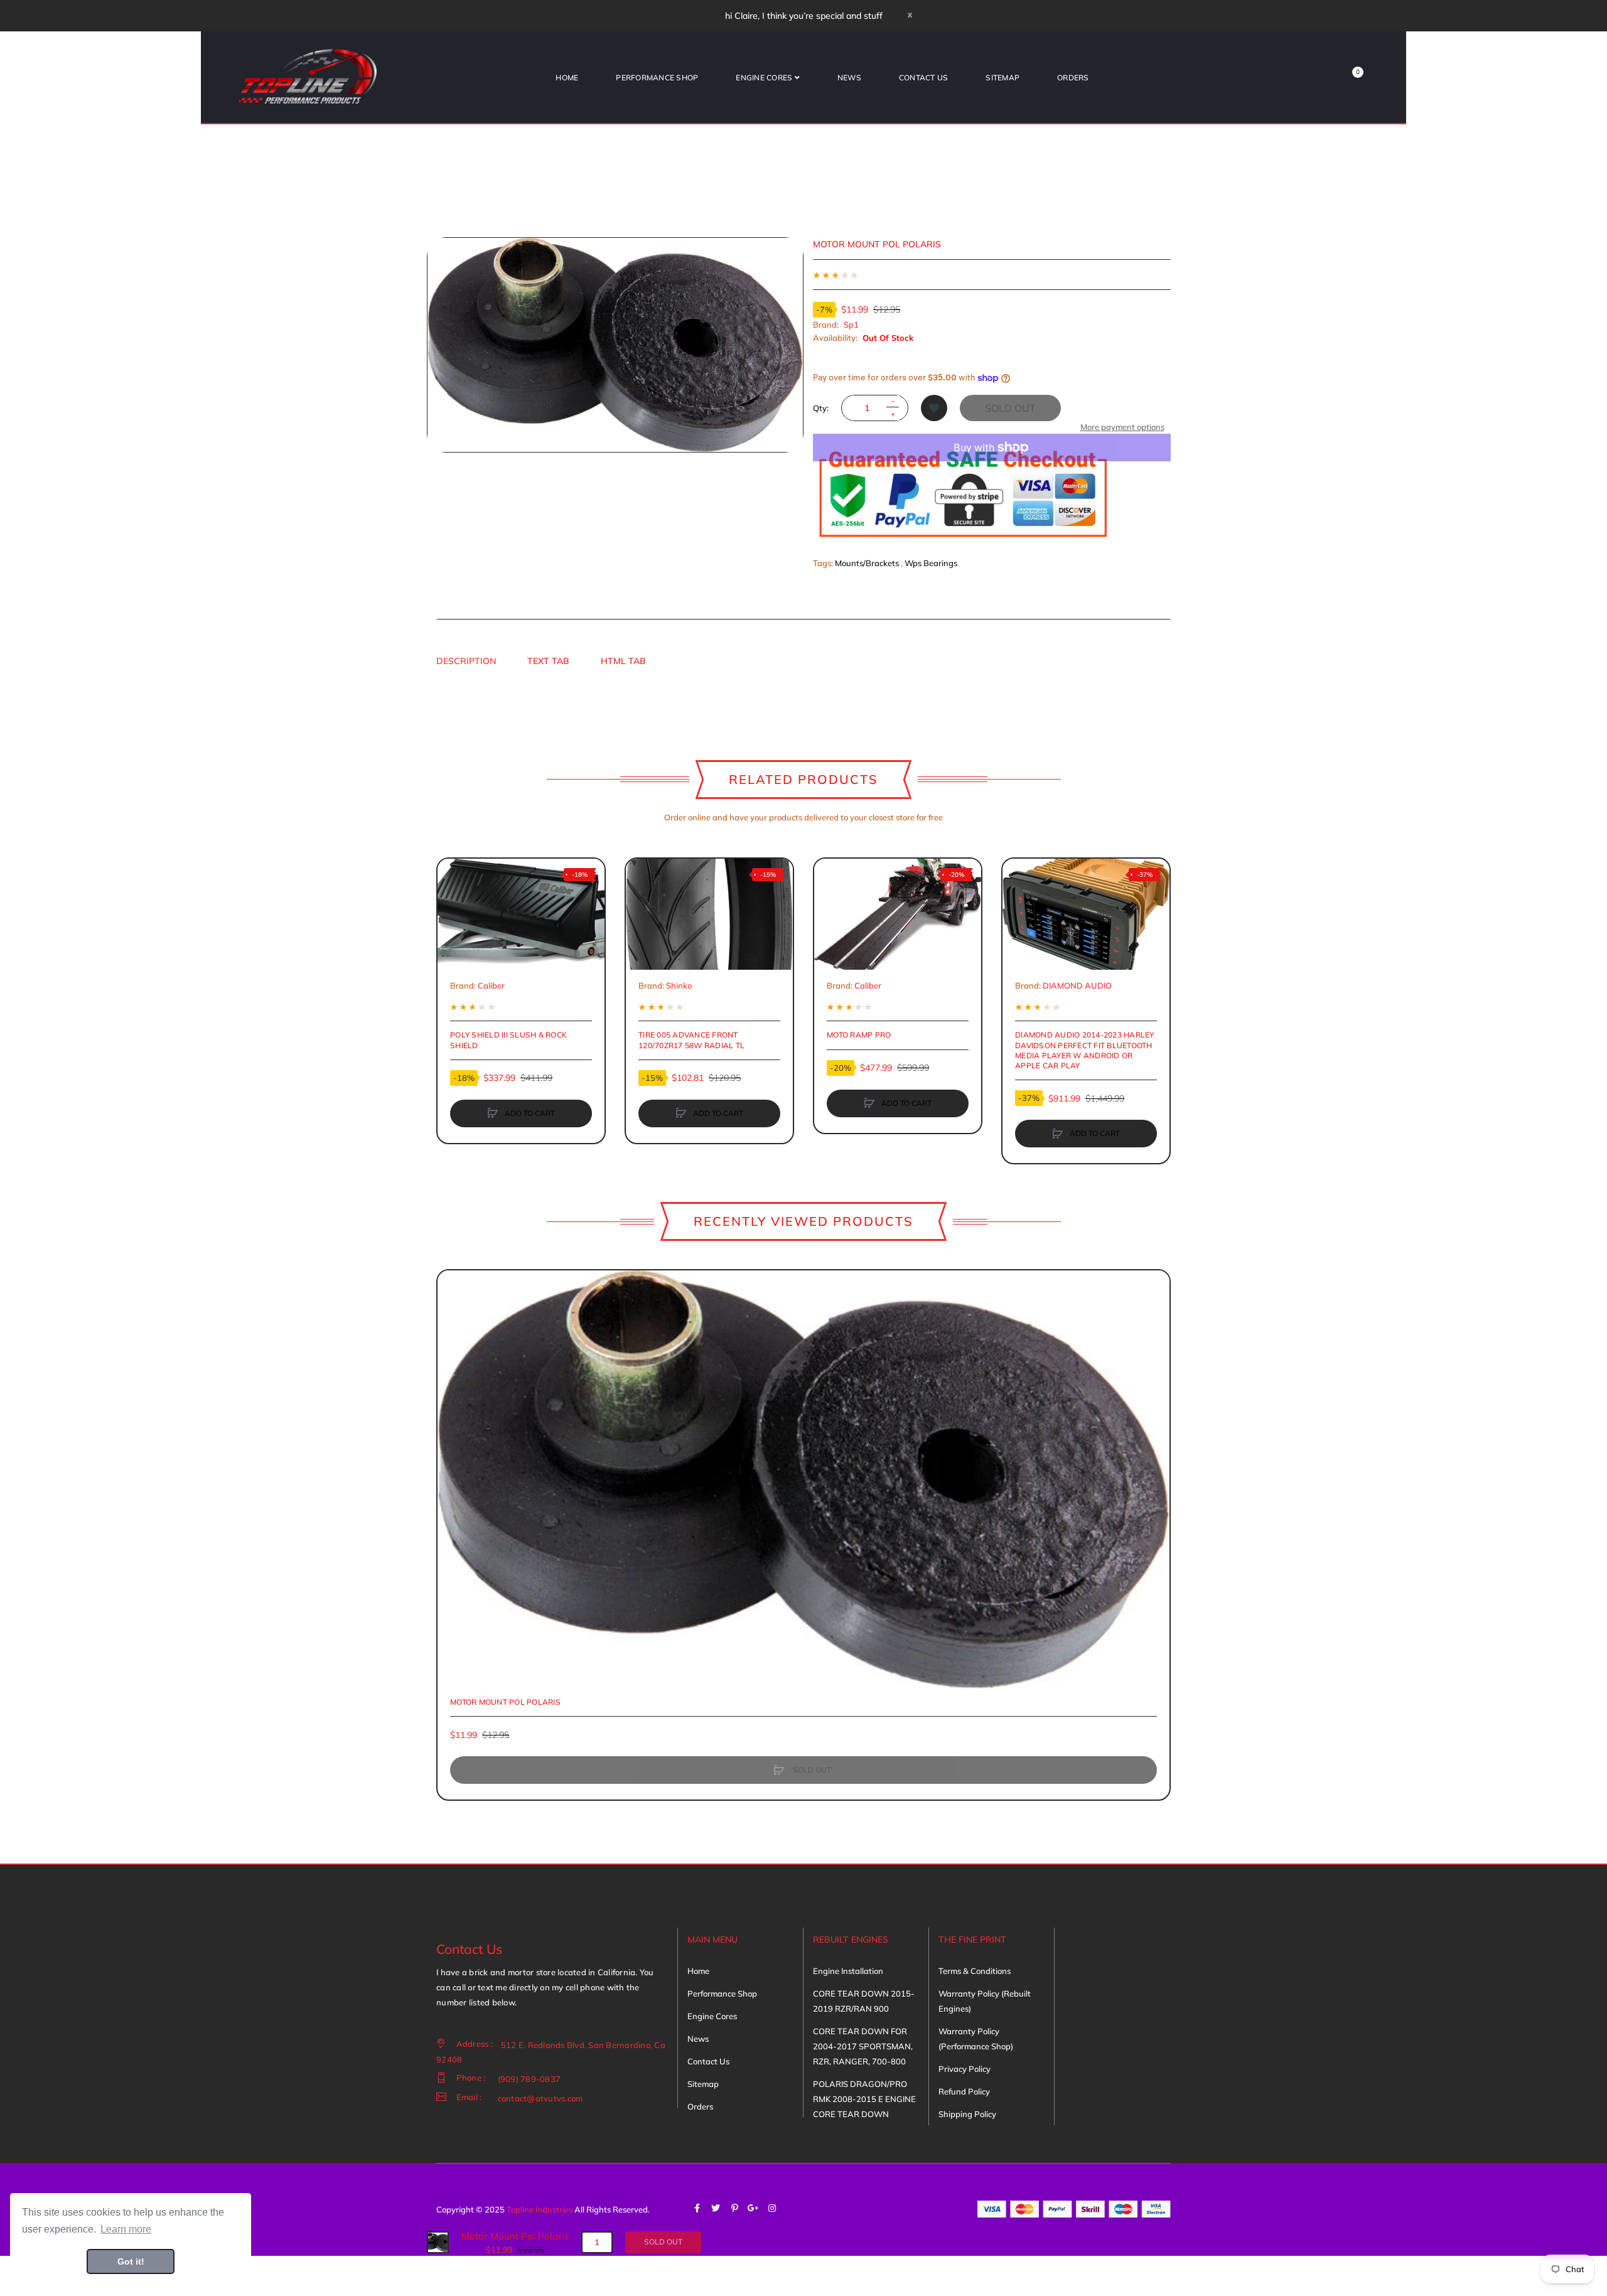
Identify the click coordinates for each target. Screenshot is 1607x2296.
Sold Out (1010, 408)
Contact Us (708, 2061)
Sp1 (851, 325)
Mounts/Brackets (867, 563)
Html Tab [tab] (623, 661)
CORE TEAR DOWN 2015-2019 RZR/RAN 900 (864, 2001)
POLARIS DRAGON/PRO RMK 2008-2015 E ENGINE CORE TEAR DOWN (864, 2099)
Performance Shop (722, 1993)
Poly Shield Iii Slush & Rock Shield (508, 1040)
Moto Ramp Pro (859, 1035)
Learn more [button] (126, 2229)
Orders (700, 2106)
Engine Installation (848, 1971)
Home (698, 1971)
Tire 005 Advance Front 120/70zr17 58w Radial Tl (691, 1040)
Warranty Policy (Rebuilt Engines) (985, 2001)
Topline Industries (540, 2209)
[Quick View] (453, 922)
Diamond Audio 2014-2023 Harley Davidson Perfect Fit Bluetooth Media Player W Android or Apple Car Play (1085, 1050)
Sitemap (703, 2084)
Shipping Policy (967, 2114)
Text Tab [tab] (548, 661)
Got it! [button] (131, 2261)
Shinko (679, 985)
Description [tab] (466, 661)
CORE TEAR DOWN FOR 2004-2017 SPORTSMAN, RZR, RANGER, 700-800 (863, 2046)
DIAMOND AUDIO (1077, 985)
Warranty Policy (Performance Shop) (976, 2039)
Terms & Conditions (975, 1971)
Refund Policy (964, 2091)
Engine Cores (712, 2016)
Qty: (821, 408)
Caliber (491, 985)
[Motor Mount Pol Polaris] (438, 2241)
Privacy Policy (965, 2069)
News (698, 2039)
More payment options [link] (1122, 427)
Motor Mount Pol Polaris (505, 1702)
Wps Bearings (931, 563)
